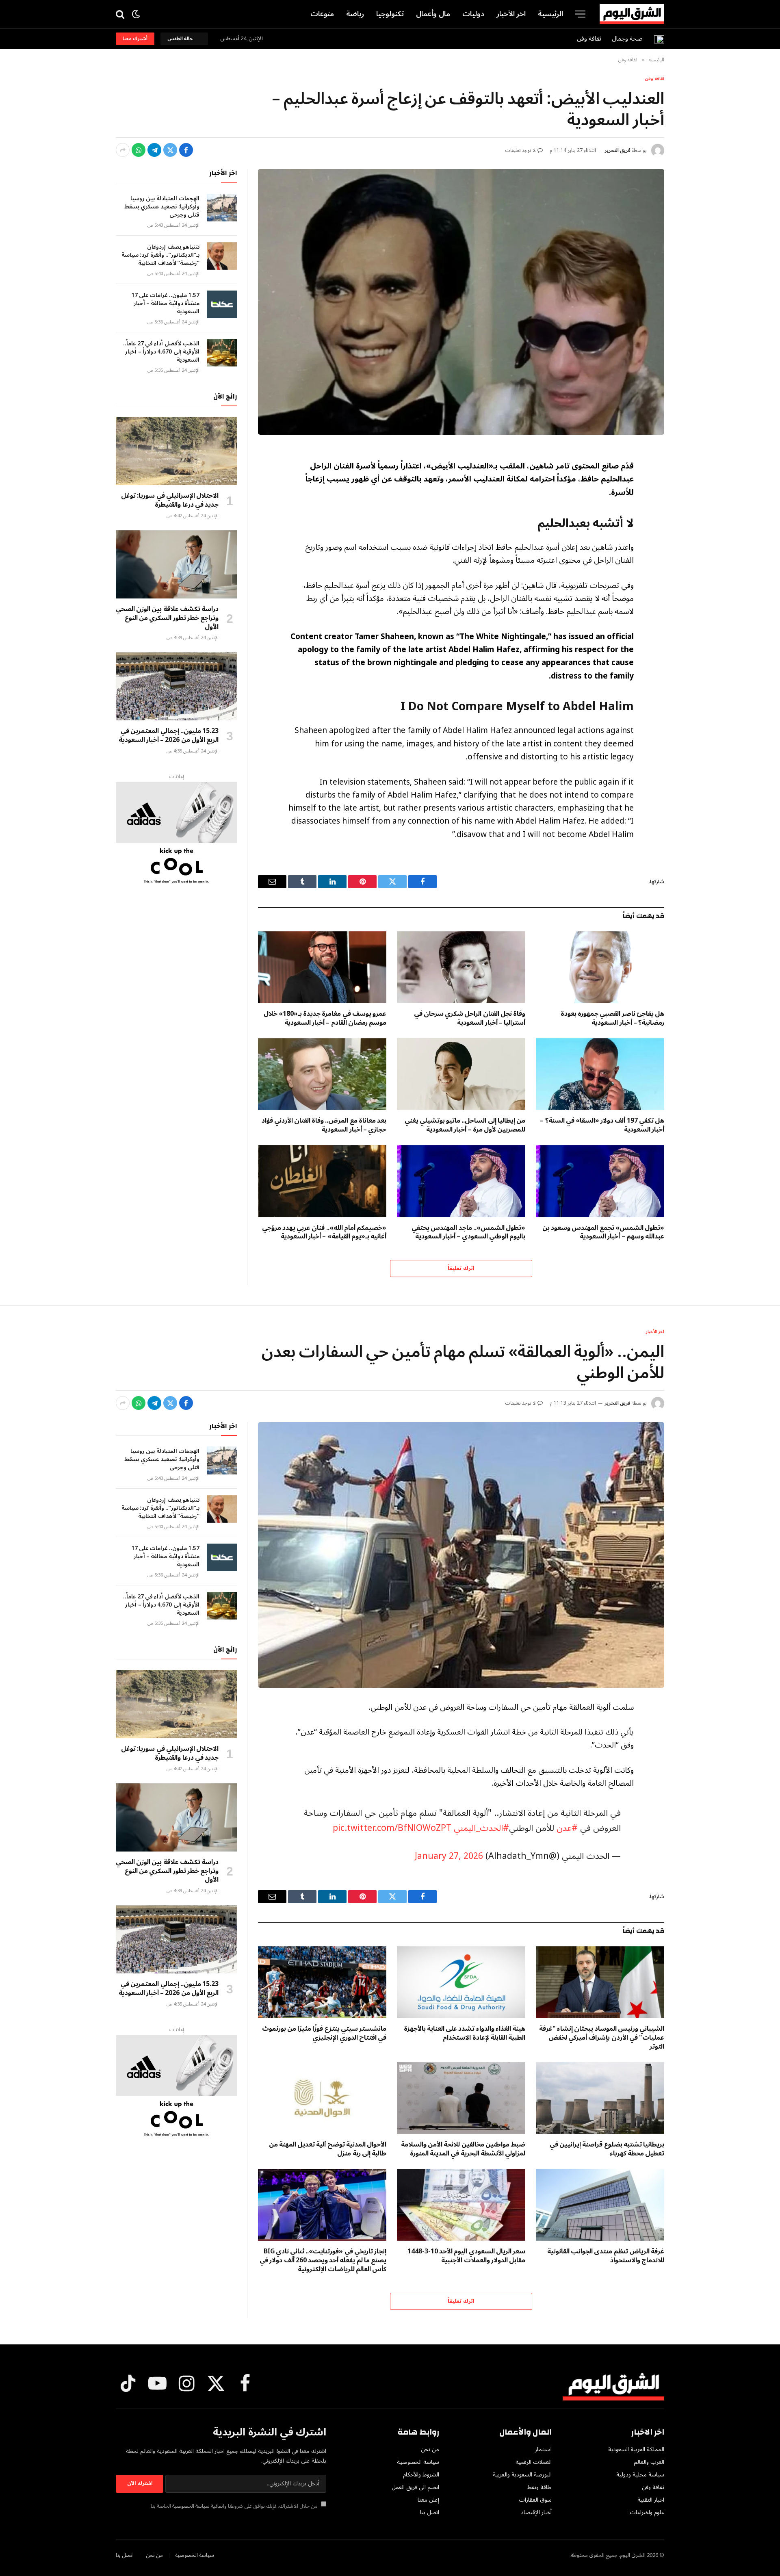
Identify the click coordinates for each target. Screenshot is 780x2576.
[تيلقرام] (154, 150)
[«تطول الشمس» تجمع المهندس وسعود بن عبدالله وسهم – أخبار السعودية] (600, 1181)
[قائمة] (580, 14)
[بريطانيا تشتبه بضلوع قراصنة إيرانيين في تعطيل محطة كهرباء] (600, 2098)
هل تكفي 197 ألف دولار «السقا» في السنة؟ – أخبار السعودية (602, 1125)
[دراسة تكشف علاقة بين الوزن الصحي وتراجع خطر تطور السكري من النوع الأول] (177, 564)
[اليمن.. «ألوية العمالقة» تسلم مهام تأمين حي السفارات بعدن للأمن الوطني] (461, 1555)
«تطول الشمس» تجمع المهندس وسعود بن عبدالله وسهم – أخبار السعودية (603, 1233)
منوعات (322, 14)
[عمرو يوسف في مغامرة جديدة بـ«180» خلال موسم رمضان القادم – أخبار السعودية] (322, 967)
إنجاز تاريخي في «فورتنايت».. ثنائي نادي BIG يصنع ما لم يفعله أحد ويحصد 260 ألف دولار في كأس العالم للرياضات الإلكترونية (323, 2261)
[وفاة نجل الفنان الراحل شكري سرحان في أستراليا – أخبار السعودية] (461, 967)
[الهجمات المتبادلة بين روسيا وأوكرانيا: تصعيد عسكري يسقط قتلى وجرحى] (222, 208)
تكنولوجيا (390, 14)
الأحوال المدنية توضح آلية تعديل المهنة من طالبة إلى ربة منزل (328, 2149)
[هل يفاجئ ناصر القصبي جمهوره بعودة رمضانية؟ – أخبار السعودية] (600, 967)
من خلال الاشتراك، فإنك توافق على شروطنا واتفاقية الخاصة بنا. (234, 2506)
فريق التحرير (617, 151)
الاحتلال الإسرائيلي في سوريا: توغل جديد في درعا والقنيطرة (170, 501)
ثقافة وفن (589, 39)
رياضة (355, 14)
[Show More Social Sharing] (123, 150)
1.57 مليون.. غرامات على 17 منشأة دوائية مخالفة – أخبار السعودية (165, 304)
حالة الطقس (181, 39)
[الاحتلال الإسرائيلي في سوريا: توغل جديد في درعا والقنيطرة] (177, 451)
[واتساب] (139, 150)
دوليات (473, 14)
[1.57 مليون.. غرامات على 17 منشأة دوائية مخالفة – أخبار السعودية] (222, 304)
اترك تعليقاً (461, 1268)
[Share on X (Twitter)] (170, 150)
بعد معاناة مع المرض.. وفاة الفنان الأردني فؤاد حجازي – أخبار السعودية (324, 1125)
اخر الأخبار (511, 14)
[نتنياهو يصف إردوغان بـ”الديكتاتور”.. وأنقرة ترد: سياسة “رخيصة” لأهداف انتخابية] (222, 256)
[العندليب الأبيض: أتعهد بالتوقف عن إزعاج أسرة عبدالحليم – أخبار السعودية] (461, 302)
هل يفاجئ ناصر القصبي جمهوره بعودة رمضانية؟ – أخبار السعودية (612, 1019)
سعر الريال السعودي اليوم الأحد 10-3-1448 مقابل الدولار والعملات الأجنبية (466, 2256)
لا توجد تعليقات (521, 151)
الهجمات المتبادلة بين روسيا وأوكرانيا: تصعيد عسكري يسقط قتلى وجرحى (162, 207)
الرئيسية (550, 14)
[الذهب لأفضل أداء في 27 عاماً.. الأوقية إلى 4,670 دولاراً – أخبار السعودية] (222, 353)
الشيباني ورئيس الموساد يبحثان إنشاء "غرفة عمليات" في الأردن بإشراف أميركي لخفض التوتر (602, 2038)
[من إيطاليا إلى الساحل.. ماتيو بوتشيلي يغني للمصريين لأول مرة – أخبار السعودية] (461, 1074)
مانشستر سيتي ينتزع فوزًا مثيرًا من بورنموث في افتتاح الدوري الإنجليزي (324, 2034)
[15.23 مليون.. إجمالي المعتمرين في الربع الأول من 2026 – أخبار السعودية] (177, 686)
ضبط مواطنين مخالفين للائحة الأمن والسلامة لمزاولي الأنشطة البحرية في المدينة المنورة (463, 2149)
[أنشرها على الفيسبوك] (186, 150)
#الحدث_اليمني (481, 1828)
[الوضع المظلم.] (136, 14)
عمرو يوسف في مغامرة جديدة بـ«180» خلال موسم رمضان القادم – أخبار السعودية (325, 1019)
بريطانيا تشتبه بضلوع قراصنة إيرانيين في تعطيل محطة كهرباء (607, 2149)
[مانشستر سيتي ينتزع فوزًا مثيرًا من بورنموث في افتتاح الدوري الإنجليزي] (322, 1982)
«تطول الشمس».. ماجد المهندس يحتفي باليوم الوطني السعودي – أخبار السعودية (468, 1233)
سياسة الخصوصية (191, 2506)
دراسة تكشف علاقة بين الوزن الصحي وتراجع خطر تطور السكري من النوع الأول (167, 618)
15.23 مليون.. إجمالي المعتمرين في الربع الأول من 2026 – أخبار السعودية (169, 736)
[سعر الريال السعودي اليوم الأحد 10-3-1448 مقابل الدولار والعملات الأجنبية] (461, 2205)
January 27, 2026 (449, 1856)
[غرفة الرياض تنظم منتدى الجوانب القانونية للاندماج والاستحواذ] (600, 2205)
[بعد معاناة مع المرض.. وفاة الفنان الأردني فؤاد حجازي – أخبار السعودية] (322, 1074)
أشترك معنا (135, 39)
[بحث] (121, 14)
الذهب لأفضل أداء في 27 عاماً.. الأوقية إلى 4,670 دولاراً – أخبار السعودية (161, 352)
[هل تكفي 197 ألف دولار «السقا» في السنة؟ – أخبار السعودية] (600, 1074)
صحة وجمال (627, 39)
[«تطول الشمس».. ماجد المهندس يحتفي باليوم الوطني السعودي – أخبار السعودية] (461, 1181)
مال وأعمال (433, 14)
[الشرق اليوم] (632, 14)
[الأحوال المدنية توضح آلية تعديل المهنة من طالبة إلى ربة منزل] (322, 2098)
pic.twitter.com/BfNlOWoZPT (392, 1828)
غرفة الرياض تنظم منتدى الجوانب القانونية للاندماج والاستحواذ (606, 2256)
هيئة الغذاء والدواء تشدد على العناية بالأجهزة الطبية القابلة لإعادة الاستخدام (465, 2034)
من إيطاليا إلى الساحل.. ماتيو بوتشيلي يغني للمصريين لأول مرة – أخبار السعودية (465, 1125)
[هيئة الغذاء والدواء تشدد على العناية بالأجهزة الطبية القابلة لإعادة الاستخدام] (461, 1982)
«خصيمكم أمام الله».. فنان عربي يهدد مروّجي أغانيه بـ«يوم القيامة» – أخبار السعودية (324, 1233)
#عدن (567, 1828)
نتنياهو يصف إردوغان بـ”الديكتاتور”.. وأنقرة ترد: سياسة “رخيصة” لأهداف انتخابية (160, 255)
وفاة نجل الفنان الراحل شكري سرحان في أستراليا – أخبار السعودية (470, 1019)
